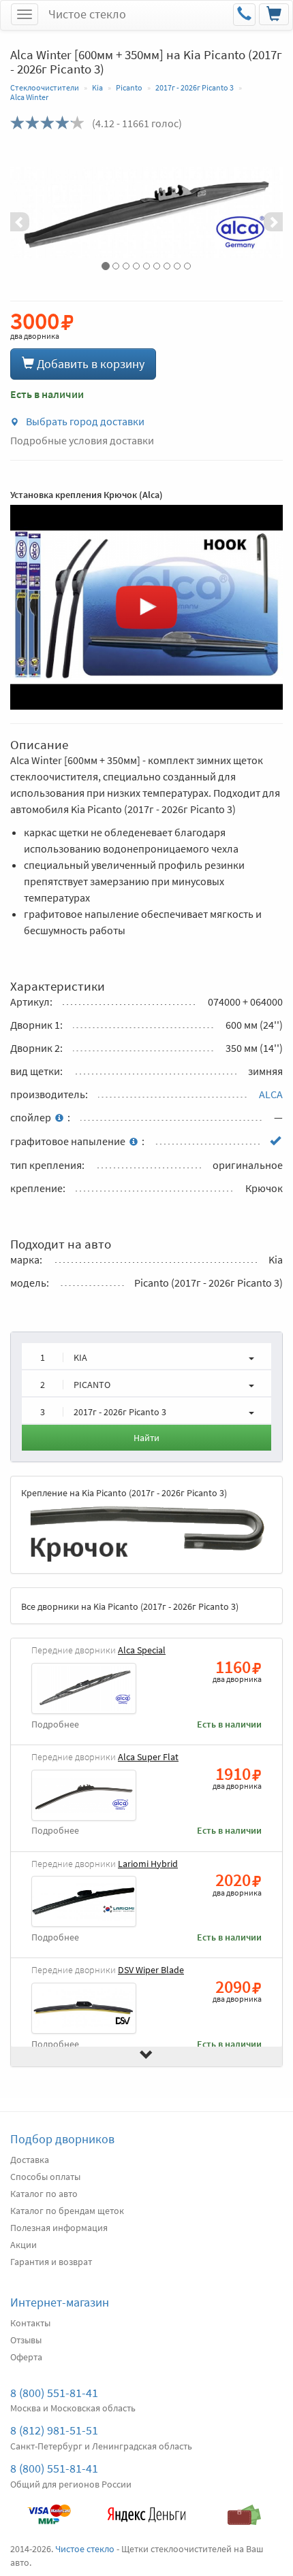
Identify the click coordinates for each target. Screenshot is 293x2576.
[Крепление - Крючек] (146, 1532)
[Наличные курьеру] (244, 2508)
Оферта (26, 2357)
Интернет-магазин (60, 2302)
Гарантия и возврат (51, 2262)
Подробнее (55, 1724)
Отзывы (26, 2340)
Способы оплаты (45, 2177)
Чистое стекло (87, 14)
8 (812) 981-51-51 (54, 2430)
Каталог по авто (44, 2194)
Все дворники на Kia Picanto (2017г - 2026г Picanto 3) (130, 1606)
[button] (31, 212)
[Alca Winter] (146, 212)
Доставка (30, 2160)
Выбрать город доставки (84, 421)
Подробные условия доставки (82, 440)
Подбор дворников (62, 2139)
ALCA (271, 1094)
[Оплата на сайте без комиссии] (49, 2508)
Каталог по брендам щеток (67, 2211)
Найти (146, 1438)
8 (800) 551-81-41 (54, 2393)
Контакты (30, 2323)
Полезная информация (59, 2228)
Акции (24, 2245)
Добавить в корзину (89, 364)
